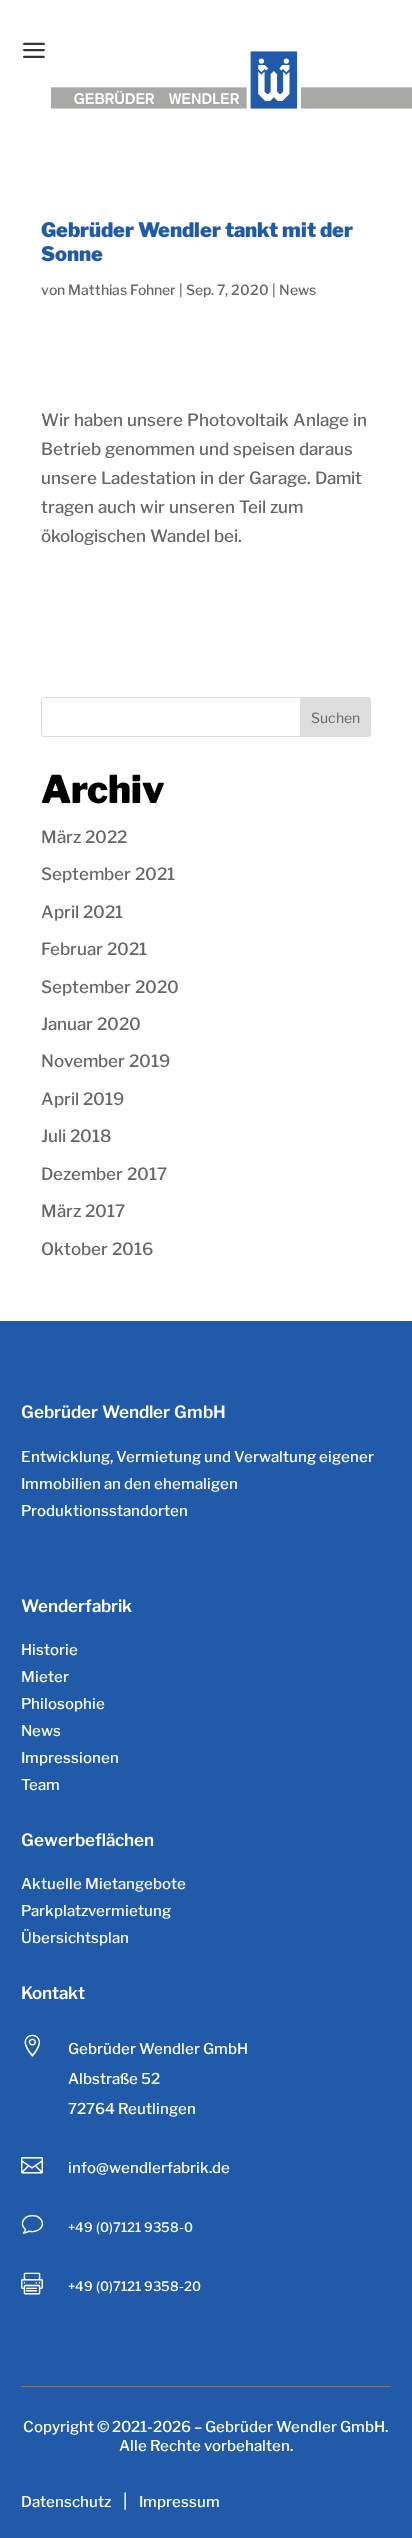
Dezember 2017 (104, 1174)
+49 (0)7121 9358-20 (134, 2286)
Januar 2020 (91, 1024)
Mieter (45, 1677)
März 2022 (84, 837)
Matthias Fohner (122, 289)
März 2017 (83, 1211)
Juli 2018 (76, 1136)
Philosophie (63, 1704)
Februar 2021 (94, 949)
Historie (49, 1650)
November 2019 (105, 1061)
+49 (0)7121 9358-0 (130, 2227)
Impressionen (70, 1758)
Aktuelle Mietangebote (103, 1884)
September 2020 (110, 987)
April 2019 (82, 1099)
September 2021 (108, 874)
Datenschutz (66, 2502)
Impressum (179, 2502)
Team (40, 1785)
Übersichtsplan (75, 1938)
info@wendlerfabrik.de (149, 2168)
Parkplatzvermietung (96, 1911)
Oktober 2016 (97, 1249)
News (297, 289)
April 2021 (82, 912)
